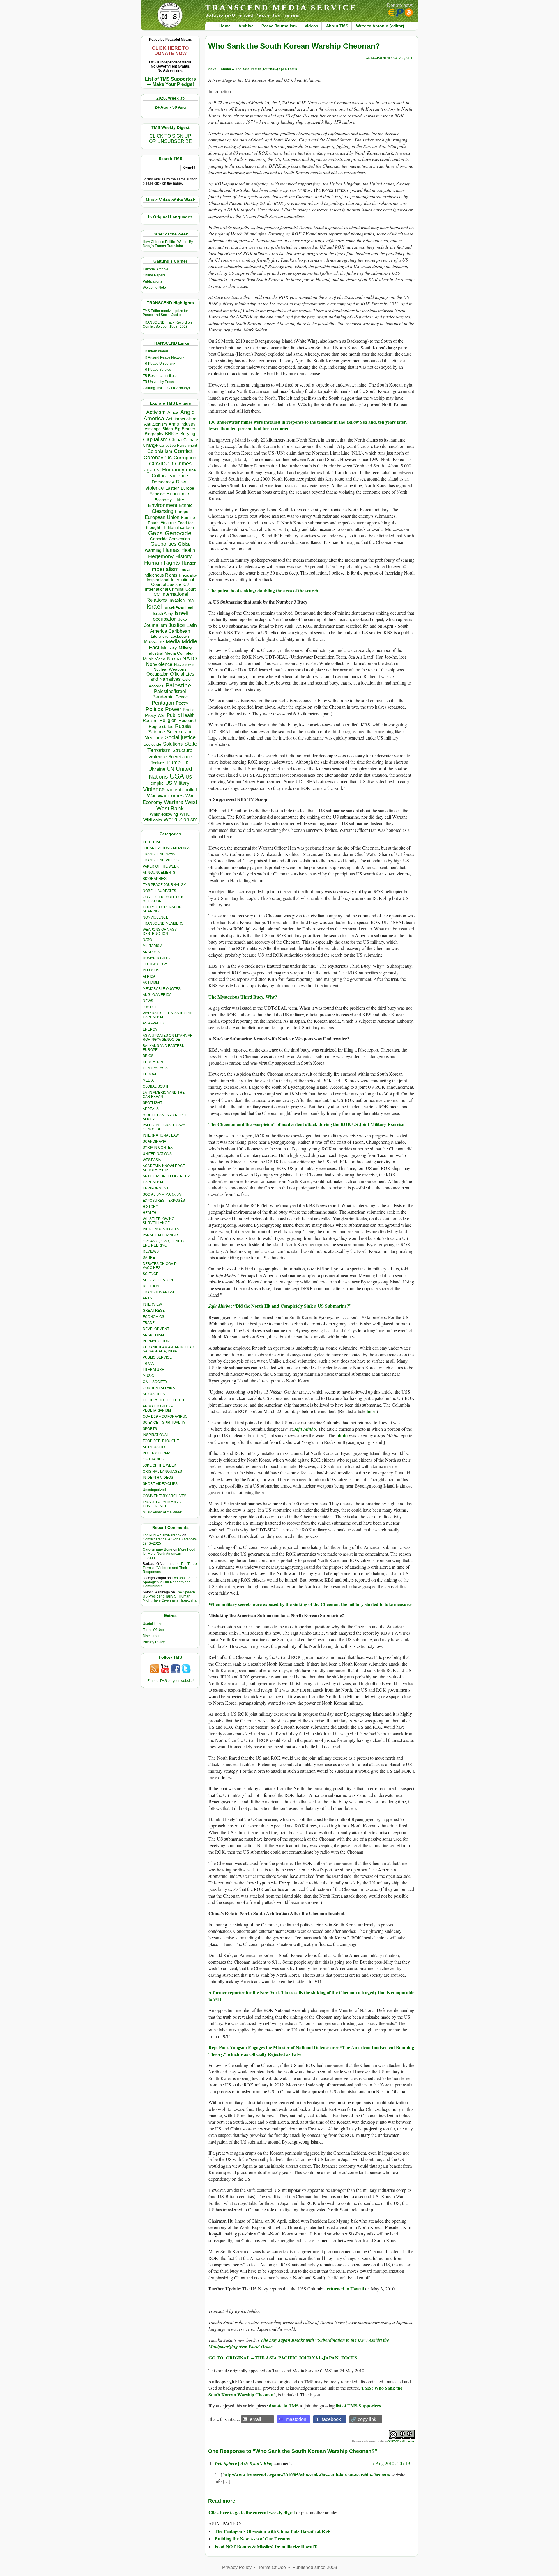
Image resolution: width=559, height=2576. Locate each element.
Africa (173, 412)
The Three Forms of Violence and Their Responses (170, 1568)
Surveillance (180, 757)
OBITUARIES (153, 1459)
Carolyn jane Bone (158, 1549)
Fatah (153, 523)
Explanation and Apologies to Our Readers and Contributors (170, 1582)
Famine (188, 518)
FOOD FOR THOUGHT (161, 1441)
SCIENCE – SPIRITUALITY (164, 1423)
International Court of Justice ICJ (173, 582)
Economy (163, 500)
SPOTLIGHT (152, 1103)
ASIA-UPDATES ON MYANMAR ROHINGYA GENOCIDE (168, 1038)
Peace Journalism (279, 26)
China (175, 440)
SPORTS (150, 1429)
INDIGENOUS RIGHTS (161, 1229)
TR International (155, 351)
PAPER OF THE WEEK (161, 866)
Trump (173, 763)
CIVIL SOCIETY (155, 1382)
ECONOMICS (153, 1317)
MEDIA (148, 1080)
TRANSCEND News (159, 854)
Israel (154, 606)
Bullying (188, 434)
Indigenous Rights (160, 575)
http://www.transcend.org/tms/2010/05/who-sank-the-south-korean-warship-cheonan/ (307, 2475)
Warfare (174, 802)
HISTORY (150, 1207)
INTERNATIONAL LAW (161, 1135)
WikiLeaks (153, 820)
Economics (179, 494)
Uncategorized (154, 1490)
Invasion (177, 600)
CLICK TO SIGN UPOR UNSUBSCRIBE (170, 139)
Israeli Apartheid (178, 607)
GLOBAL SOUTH (156, 1086)
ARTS (147, 1298)
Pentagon (163, 703)
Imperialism (164, 569)
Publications (152, 281)
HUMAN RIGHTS (156, 958)
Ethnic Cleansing (172, 508)
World (170, 820)
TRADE (149, 1323)
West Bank (170, 808)
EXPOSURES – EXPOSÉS (164, 1201)
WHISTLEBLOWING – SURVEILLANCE (160, 1221)
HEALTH (150, 1213)
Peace (182, 697)
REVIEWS (151, 1251)
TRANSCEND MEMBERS (163, 923)
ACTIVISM (151, 983)
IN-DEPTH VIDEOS (158, 1478)
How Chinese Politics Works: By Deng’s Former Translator (168, 244)
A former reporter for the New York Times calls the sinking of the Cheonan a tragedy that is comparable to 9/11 (311, 1996)
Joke (183, 619)
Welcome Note (154, 288)
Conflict (183, 451)
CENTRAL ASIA (155, 1068)
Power (173, 709)
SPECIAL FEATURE (159, 1280)
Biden (168, 429)
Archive (246, 26)
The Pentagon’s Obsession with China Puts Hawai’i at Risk (273, 2531)
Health (188, 550)
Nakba (174, 659)
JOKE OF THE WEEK (159, 1465)
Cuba (191, 470)
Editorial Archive (155, 269)
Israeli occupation (170, 616)
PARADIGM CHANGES (161, 1235)
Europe (182, 512)
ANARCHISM (153, 1335)
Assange (153, 429)
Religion (168, 720)
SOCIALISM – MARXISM (162, 1194)
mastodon (296, 2419)
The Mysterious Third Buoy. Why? (243, 997)
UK (186, 763)
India (185, 570)
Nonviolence (159, 664)
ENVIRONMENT (156, 1188)
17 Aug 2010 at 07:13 (390, 2463)
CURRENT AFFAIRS (159, 1388)
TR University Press (158, 382)
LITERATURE (153, 1370)
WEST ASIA (152, 1160)
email (255, 2419)
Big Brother (185, 429)
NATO (190, 658)
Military (169, 648)
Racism (150, 720)
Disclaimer (151, 1636)
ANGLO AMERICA (157, 995)
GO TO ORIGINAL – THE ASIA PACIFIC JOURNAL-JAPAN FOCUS (283, 2358)
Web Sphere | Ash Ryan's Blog (243, 2463)
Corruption (185, 458)
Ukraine (157, 769)
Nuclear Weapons (170, 669)
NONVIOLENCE (155, 917)
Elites (179, 499)
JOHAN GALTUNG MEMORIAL (167, 848)
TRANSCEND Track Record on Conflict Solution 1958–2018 (167, 325)
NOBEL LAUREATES (159, 891)
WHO (185, 814)
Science (157, 732)
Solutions (173, 744)
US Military (177, 783)
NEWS (148, 1001)
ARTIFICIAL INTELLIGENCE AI (167, 1176)
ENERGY (150, 1029)
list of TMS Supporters (358, 2406)
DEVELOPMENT (156, 1329)
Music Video (154, 659)
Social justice (180, 737)
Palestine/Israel (170, 691)
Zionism (188, 820)
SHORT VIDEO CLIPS (160, 1484)
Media (173, 641)
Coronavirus (158, 457)
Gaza (156, 533)
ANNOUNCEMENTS (159, 873)
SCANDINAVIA (154, 1141)
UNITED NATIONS (157, 1154)
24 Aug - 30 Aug (170, 107)
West (191, 802)
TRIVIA (148, 1364)
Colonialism (160, 451)
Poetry (182, 703)
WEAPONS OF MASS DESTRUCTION (160, 932)
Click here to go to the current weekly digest (252, 2512)
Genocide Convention (170, 539)
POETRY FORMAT (157, 1453)
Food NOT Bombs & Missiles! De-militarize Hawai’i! (266, 2546)
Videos (311, 26)
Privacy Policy (154, 1642)
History (183, 556)
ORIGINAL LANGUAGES (162, 1472)
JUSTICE (150, 1007)
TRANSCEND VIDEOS (161, 860)
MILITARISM (152, 946)
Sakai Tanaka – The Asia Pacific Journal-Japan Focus (253, 69)
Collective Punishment (178, 445)
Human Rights (162, 563)
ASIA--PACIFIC (379, 58)
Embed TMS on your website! (170, 1681)
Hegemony (161, 556)
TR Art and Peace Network (163, 357)
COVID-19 (161, 464)
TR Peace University (159, 364)
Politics (154, 709)
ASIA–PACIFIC (154, 1023)
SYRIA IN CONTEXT (159, 1148)
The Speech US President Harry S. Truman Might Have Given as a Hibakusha (170, 1596)
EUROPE (150, 1074)
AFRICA (149, 976)
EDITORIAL (152, 842)
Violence (154, 789)
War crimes (171, 796)
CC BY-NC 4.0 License (401, 2441)
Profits (189, 710)
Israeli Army (163, 613)
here (371, 1411)
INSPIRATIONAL (156, 1435)
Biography (154, 434)
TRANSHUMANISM (158, 1292)
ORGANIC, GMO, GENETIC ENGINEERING (164, 1243)
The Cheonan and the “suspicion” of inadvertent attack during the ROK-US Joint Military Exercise (306, 1124)
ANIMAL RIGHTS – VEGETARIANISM (158, 1408)
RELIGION (151, 1286)
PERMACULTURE (157, 1341)
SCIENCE (151, 1274)
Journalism (155, 625)
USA (177, 776)
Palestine (178, 685)
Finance (168, 523)
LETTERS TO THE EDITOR (164, 1400)
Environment (163, 505)
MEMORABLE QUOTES (162, 989)
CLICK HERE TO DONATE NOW (170, 51)
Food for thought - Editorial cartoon (170, 525)
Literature (160, 636)
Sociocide (152, 744)
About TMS (337, 26)
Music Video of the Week (162, 1512)
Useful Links (152, 1624)
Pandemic (163, 697)
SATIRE (149, 1258)
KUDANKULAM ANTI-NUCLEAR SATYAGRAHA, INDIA (168, 1349)
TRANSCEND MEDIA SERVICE (281, 7)
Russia (183, 726)
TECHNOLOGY (155, 964)
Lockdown (180, 636)
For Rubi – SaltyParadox (162, 1535)
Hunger (189, 563)
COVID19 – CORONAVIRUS (165, 1416)
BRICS (172, 434)
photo (342, 1435)
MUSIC (148, 1376)
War (151, 796)
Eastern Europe (180, 488)
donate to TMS (284, 2406)
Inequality (188, 575)
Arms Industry (182, 424)
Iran (190, 600)
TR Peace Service (157, 370)
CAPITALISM (153, 1182)
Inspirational (158, 580)
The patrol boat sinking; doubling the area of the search (263, 590)
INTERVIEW (152, 1304)
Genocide (178, 533)
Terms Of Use (153, 1630)
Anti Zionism (155, 424)
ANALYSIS (151, 952)
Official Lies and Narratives (172, 677)
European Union (162, 517)
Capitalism (155, 439)
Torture (157, 763)
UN (171, 769)
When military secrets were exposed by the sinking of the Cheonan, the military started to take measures (310, 1604)
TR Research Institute (160, 376)
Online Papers (154, 275)
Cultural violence (170, 476)
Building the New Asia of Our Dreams (252, 2539)
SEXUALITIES (154, 1394)
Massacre (154, 642)
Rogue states (161, 727)
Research (188, 721)
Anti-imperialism (181, 419)
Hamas (171, 550)
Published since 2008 (315, 2567)
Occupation (157, 674)
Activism (156, 412)
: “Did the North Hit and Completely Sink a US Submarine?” (291, 1306)
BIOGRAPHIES (155, 879)
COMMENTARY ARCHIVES (164, 1496)
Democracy (163, 482)
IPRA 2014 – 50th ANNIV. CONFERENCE (162, 1504)
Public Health (181, 715)
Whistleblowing (164, 814)
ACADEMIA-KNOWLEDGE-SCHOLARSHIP (164, 1168)
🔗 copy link (363, 2419)
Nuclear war (184, 665)
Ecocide (157, 494)
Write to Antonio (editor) (380, 26)
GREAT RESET (155, 1311)
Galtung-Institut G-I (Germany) (166, 388)
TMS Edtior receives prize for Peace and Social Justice (165, 313)
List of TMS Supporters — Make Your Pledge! (170, 82)
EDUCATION (153, 1062)
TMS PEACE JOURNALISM (164, 885)
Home (225, 26)
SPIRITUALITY (154, 1447)
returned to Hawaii (345, 2289)
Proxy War (155, 715)
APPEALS (151, 1109)
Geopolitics (163, 544)
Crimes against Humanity (168, 467)
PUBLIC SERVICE (157, 1357)
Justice (177, 625)
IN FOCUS (151, 970)
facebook (331, 2419)
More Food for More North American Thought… (169, 1554)
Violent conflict (182, 790)
